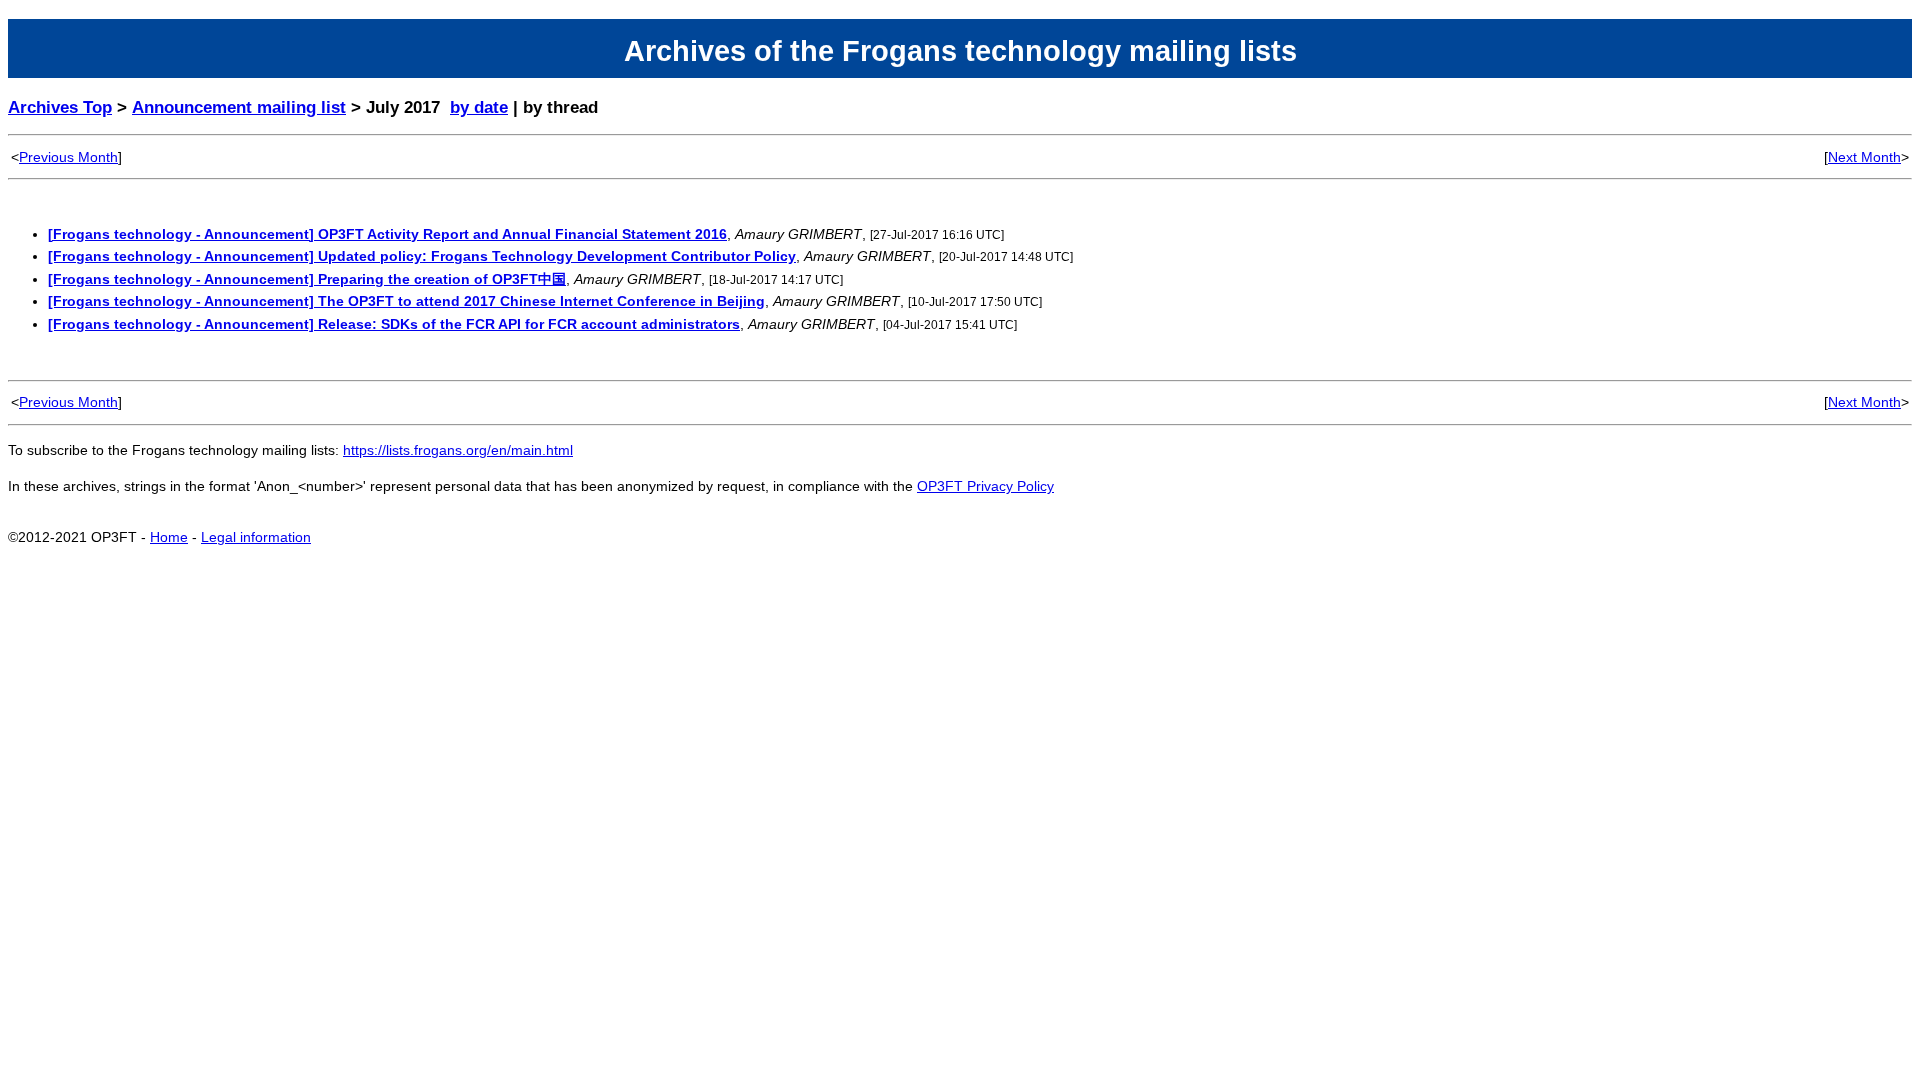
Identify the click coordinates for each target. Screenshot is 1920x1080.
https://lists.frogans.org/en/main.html (458, 450)
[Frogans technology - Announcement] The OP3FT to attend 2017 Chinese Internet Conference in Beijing (406, 301)
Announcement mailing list (239, 107)
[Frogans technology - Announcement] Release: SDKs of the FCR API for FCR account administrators (394, 324)
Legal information (256, 537)
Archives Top (60, 107)
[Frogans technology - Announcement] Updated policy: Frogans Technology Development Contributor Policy (422, 256)
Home (169, 537)
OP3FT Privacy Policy (985, 486)
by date (479, 107)
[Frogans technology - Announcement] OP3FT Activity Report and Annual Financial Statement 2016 (387, 234)
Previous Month (68, 157)
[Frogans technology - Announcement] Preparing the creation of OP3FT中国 (307, 279)
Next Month (1864, 157)
